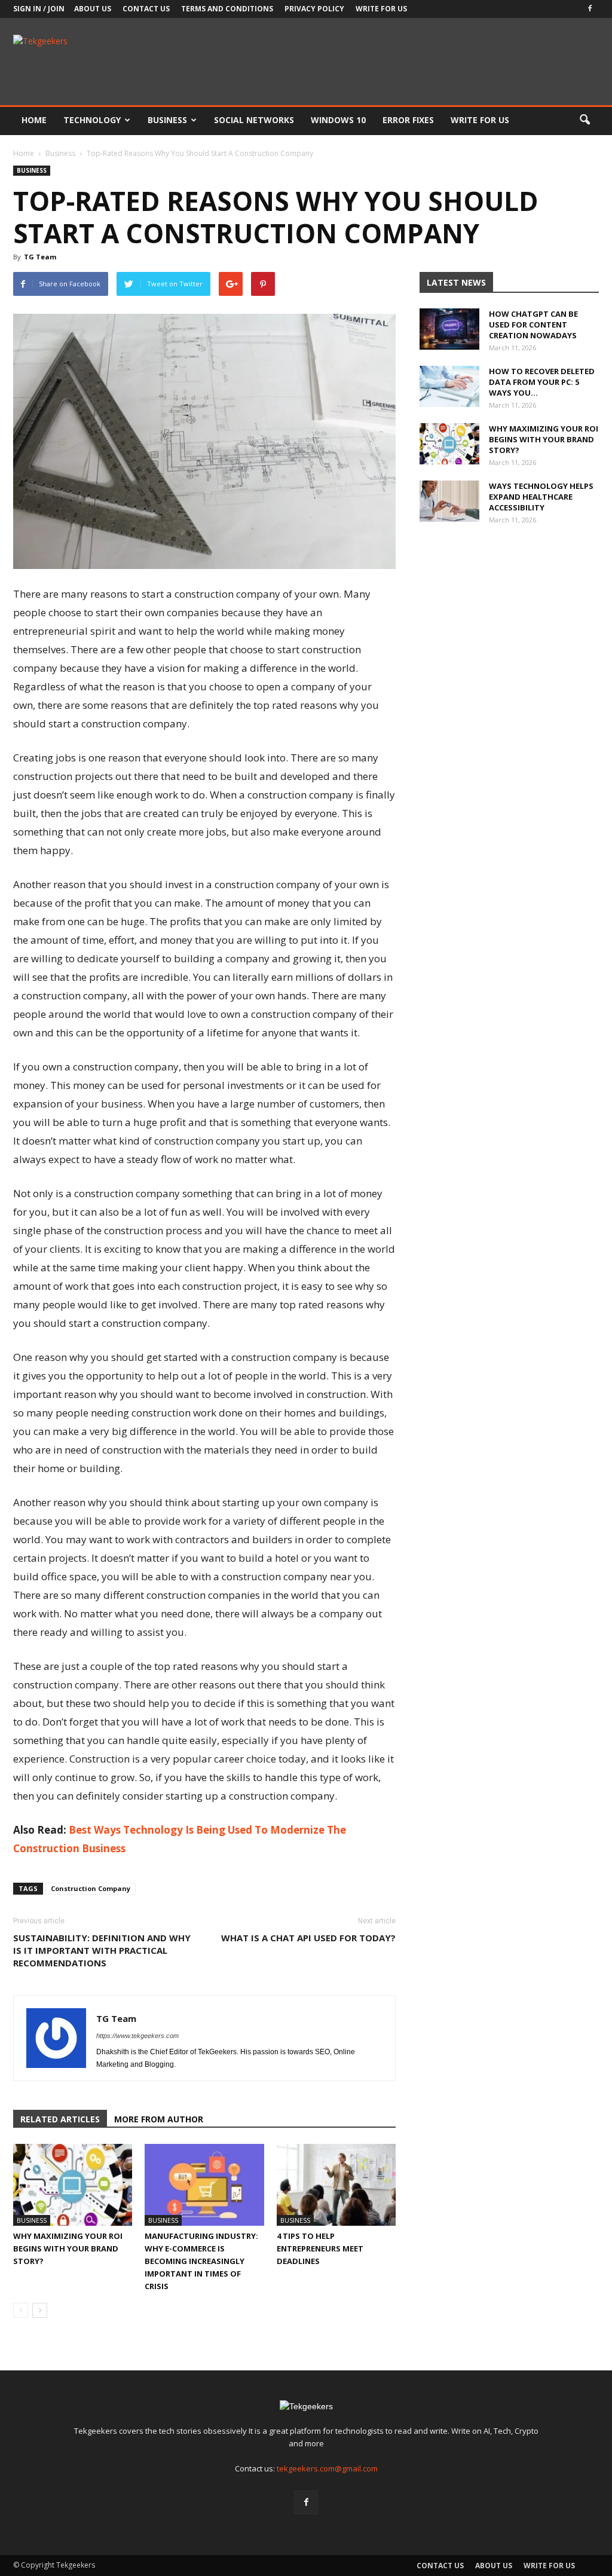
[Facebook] (590, 9)
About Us (93, 9)
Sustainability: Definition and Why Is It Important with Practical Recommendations (102, 1950)
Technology (92, 120)
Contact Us (146, 9)
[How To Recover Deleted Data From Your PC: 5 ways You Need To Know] (449, 386)
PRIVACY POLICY (314, 9)
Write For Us (381, 9)
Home (34, 120)
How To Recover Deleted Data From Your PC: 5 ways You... (542, 382)
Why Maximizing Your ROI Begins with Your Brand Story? (68, 2248)
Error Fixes (408, 120)
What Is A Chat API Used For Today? (308, 1938)
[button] (585, 120)
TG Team (40, 257)
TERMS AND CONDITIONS (227, 9)
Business (167, 120)
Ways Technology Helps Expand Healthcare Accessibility (541, 497)
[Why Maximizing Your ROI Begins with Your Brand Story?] (73, 2185)
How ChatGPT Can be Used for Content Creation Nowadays (533, 325)
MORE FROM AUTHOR (159, 2119)
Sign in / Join (39, 9)
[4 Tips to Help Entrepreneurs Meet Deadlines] (336, 2185)
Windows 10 (338, 120)
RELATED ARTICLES (60, 2119)
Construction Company (91, 1888)
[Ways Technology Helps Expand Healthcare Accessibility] (449, 501)
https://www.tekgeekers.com (137, 2036)
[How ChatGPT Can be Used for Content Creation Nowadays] (449, 329)
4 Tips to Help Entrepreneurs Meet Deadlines (320, 2248)
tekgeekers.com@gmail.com (327, 2468)
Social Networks (254, 120)
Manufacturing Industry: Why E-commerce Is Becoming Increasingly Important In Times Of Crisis (201, 2261)
